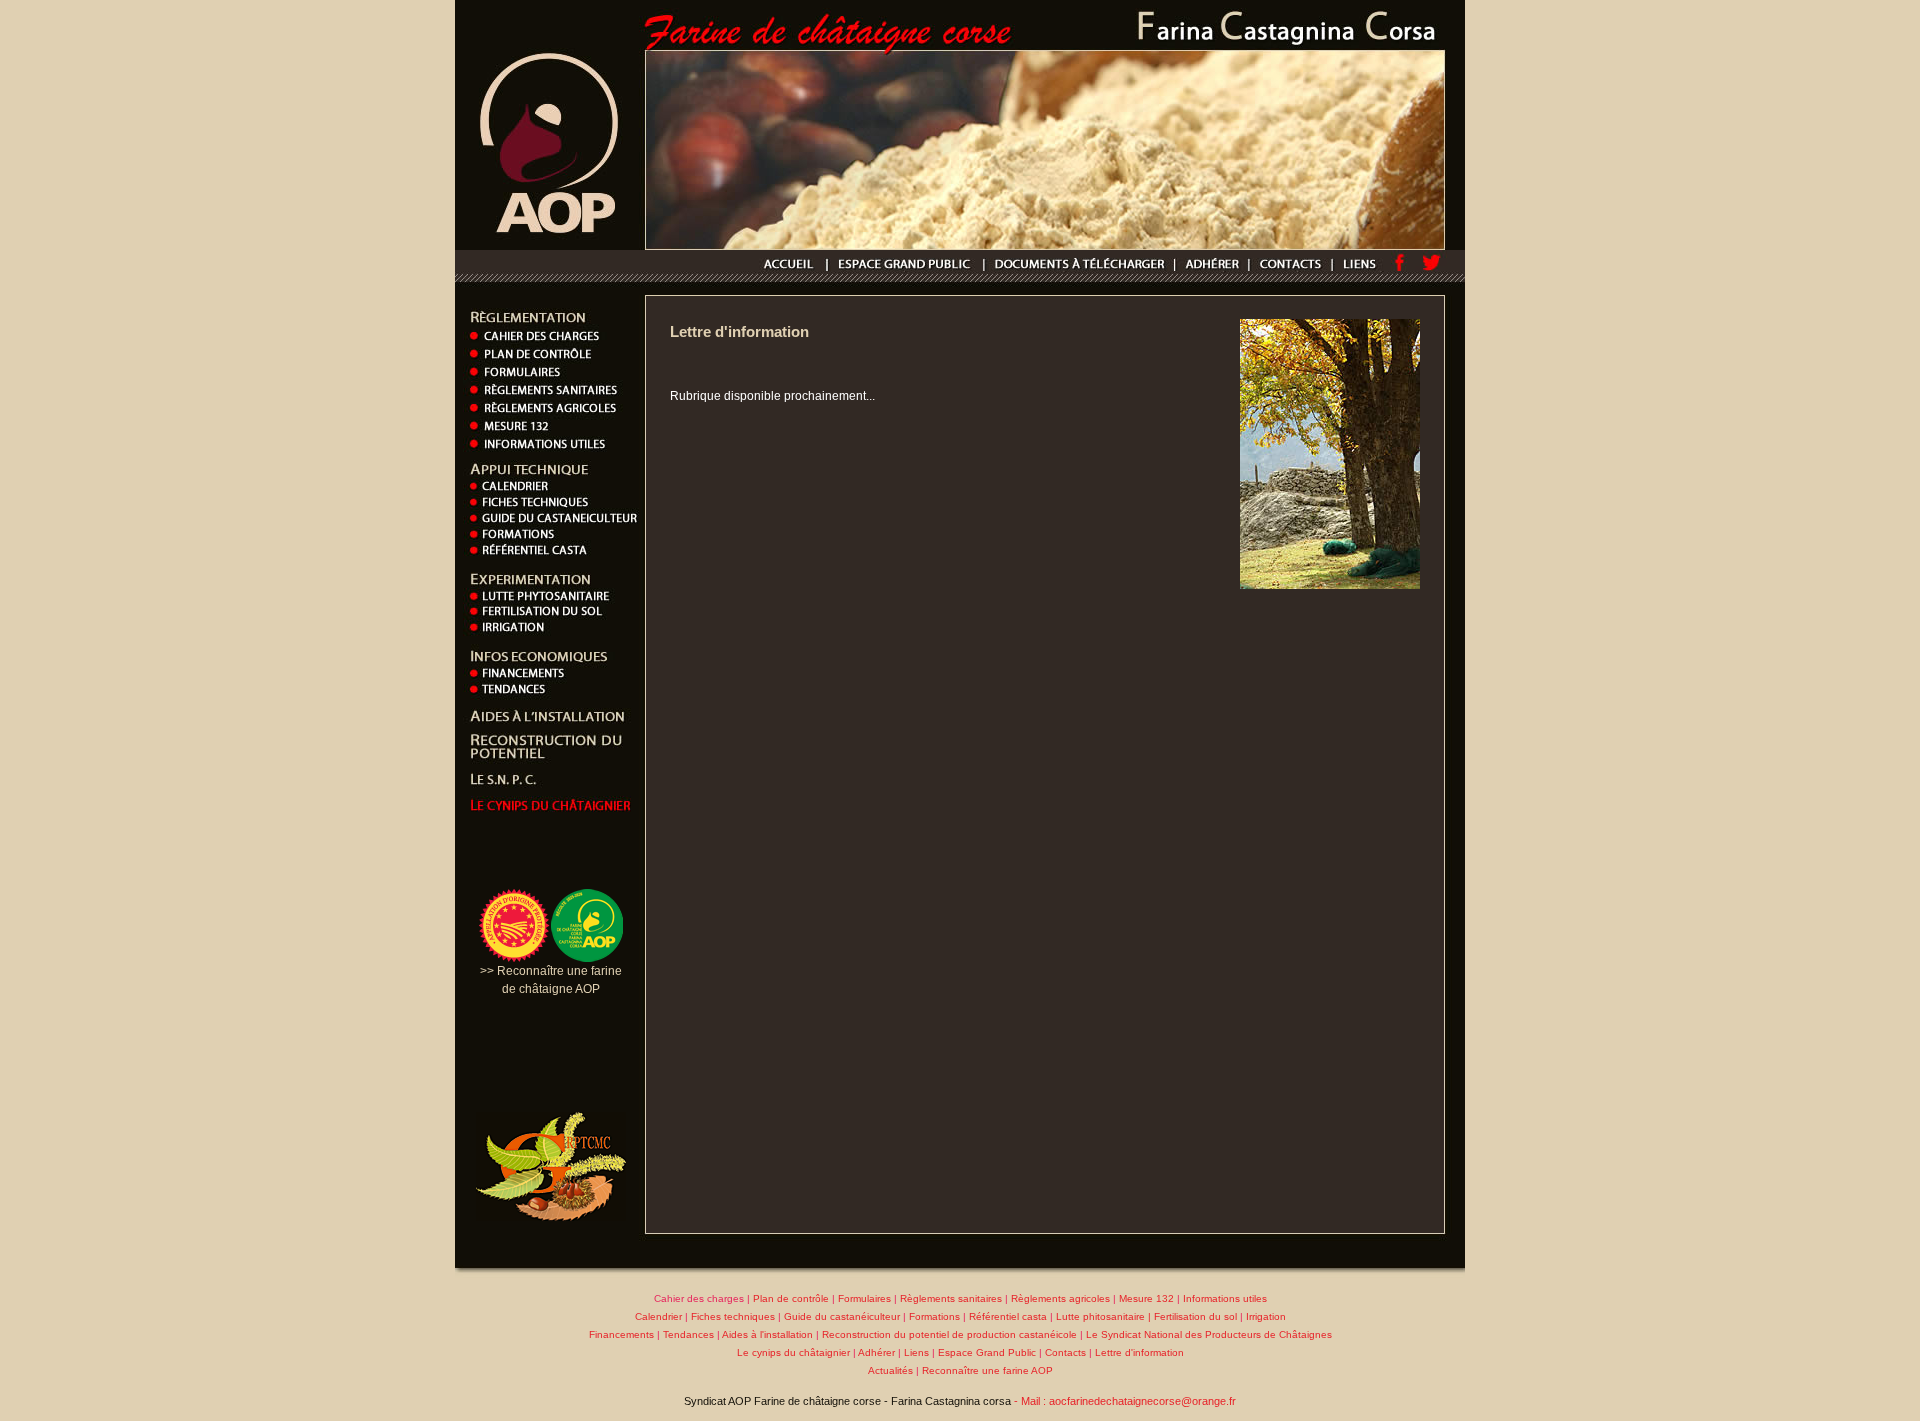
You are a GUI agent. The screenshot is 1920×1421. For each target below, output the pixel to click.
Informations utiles (1225, 1298)
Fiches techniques (733, 1316)
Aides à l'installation (767, 1334)
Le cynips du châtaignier (795, 1352)
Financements (621, 1334)
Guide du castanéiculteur (843, 1316)
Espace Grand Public (987, 1352)
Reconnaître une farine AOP (987, 1370)
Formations (934, 1316)
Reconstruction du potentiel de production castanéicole (949, 1334)
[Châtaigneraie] (1330, 585)
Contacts (1065, 1352)
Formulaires (864, 1298)
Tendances (688, 1334)
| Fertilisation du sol (1191, 1316)
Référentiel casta (1008, 1316)
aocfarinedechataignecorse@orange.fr (1142, 1401)
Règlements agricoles (1060, 1298)
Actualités (890, 1370)
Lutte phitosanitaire (1100, 1316)
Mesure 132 (1146, 1298)
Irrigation (1266, 1316)
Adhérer (876, 1352)
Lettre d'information (1139, 1352)
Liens (916, 1352)
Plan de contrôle (791, 1298)
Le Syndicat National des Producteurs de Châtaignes (1209, 1334)
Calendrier (658, 1316)
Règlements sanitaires (951, 1298)
